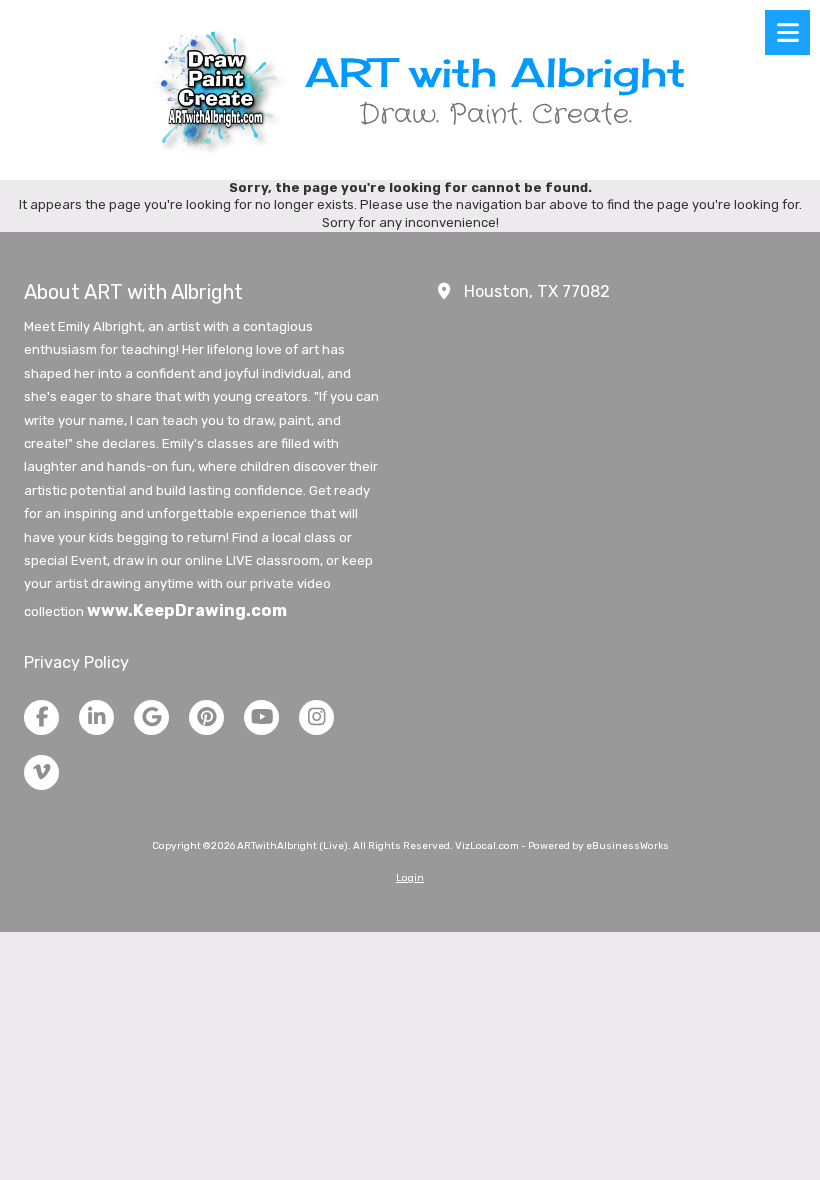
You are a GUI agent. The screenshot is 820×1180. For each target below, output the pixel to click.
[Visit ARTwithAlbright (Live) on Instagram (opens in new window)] (316, 717)
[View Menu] (787, 32)
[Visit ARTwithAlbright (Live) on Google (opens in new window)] (151, 717)
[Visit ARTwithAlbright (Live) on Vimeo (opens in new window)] (41, 772)
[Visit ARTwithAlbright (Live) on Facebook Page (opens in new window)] (41, 717)
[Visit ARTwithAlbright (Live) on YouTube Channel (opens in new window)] (261, 717)
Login (410, 878)
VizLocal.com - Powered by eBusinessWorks (562, 846)
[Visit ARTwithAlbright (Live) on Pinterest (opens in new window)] (206, 717)
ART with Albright (495, 72)
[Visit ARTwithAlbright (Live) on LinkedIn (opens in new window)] (96, 717)
